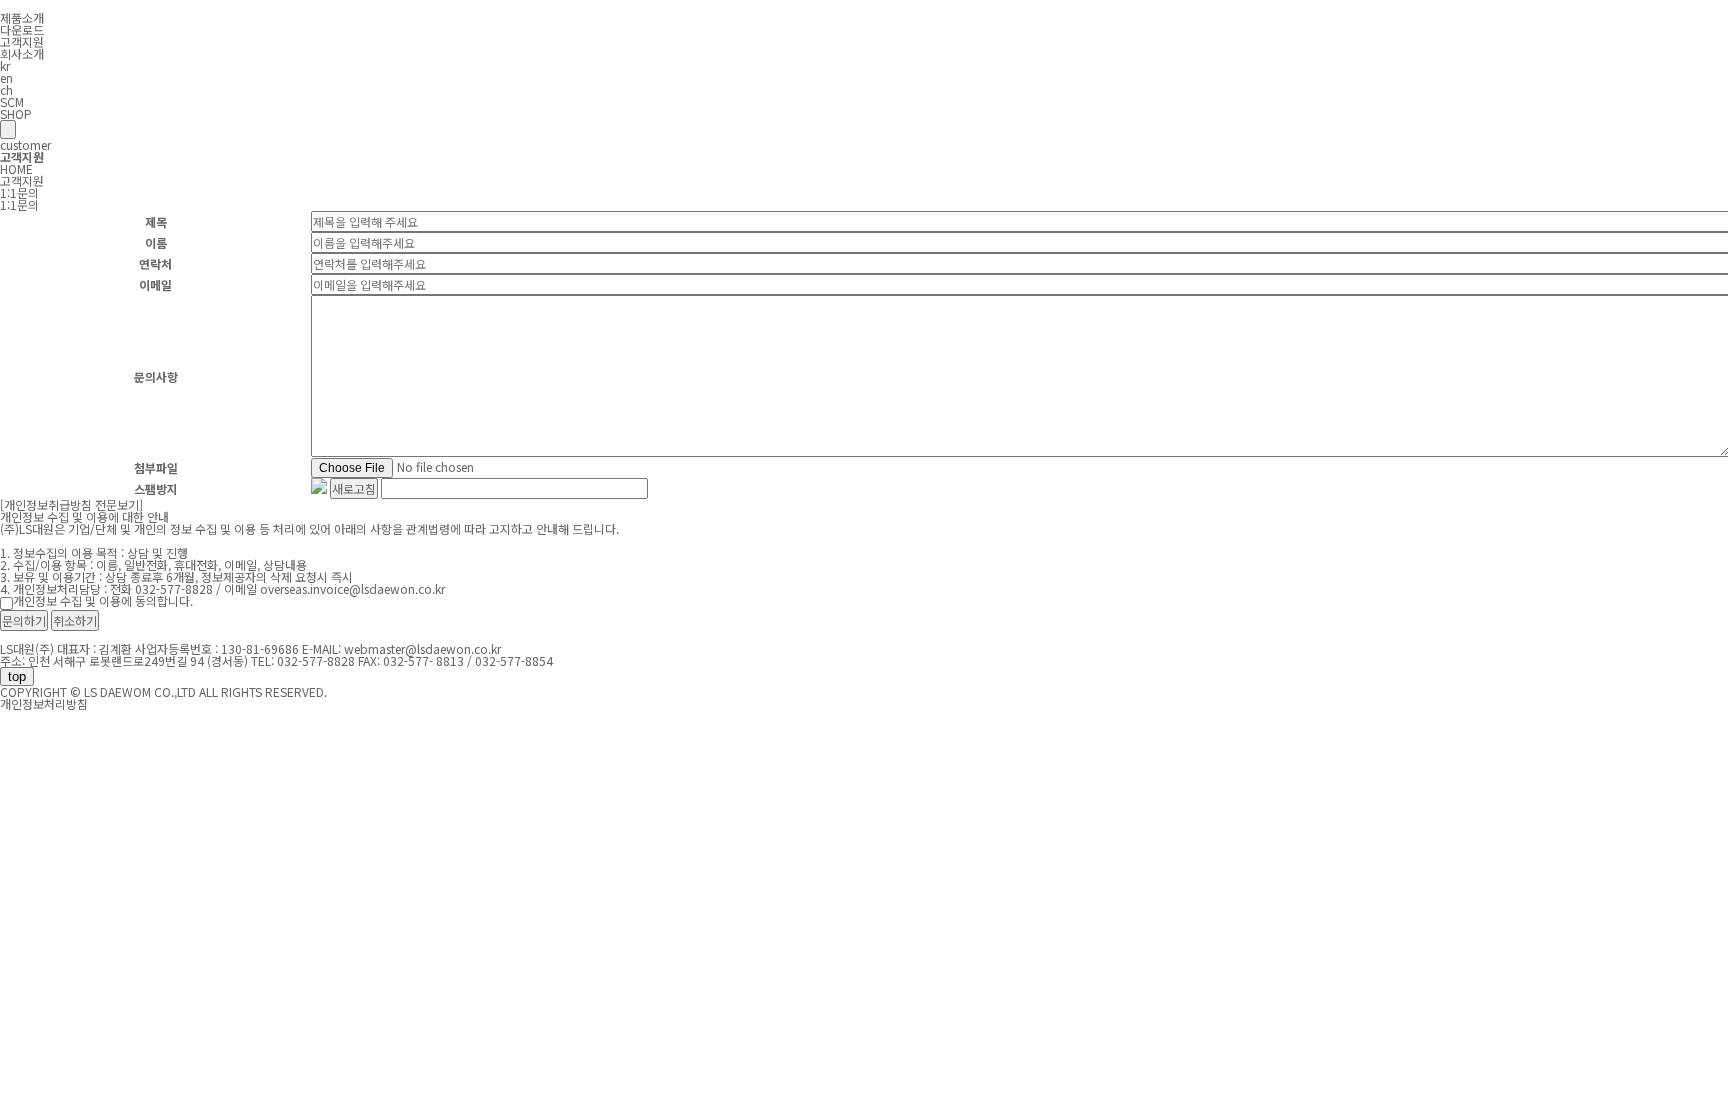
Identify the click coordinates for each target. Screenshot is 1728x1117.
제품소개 (22, 17)
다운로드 (22, 29)
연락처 (155, 263)
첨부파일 (156, 467)
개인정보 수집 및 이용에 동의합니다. (103, 600)
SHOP (16, 113)
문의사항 (156, 376)
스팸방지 (156, 488)
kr (5, 65)
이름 (156, 242)
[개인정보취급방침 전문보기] (71, 504)
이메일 (155, 284)
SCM (12, 101)
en (6, 77)
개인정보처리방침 (44, 703)
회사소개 (22, 53)
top (17, 676)
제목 (156, 221)
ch (6, 89)
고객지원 (22, 41)
